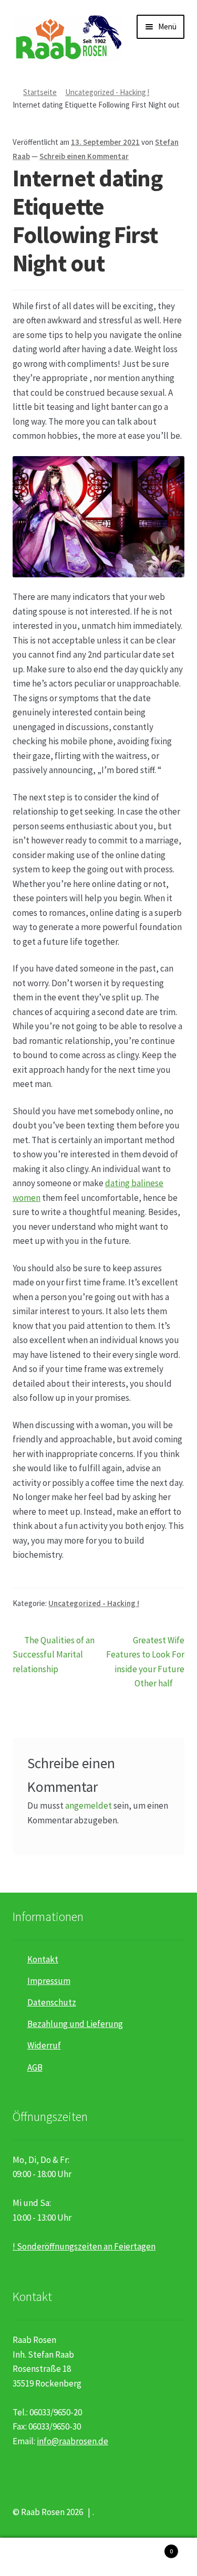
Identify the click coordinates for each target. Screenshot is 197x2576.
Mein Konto (33, 2557)
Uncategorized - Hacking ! (107, 92)
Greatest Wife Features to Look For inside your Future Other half (145, 1662)
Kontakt (43, 1959)
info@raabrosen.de (72, 2441)
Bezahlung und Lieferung (75, 2024)
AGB (35, 2067)
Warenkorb (152, 2547)
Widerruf (44, 2045)
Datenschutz (52, 2002)
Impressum (49, 1981)
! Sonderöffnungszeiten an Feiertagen (84, 2246)
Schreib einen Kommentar (84, 156)
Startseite (40, 92)
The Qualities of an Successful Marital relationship (54, 1654)
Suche (98, 2557)
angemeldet (89, 1806)
